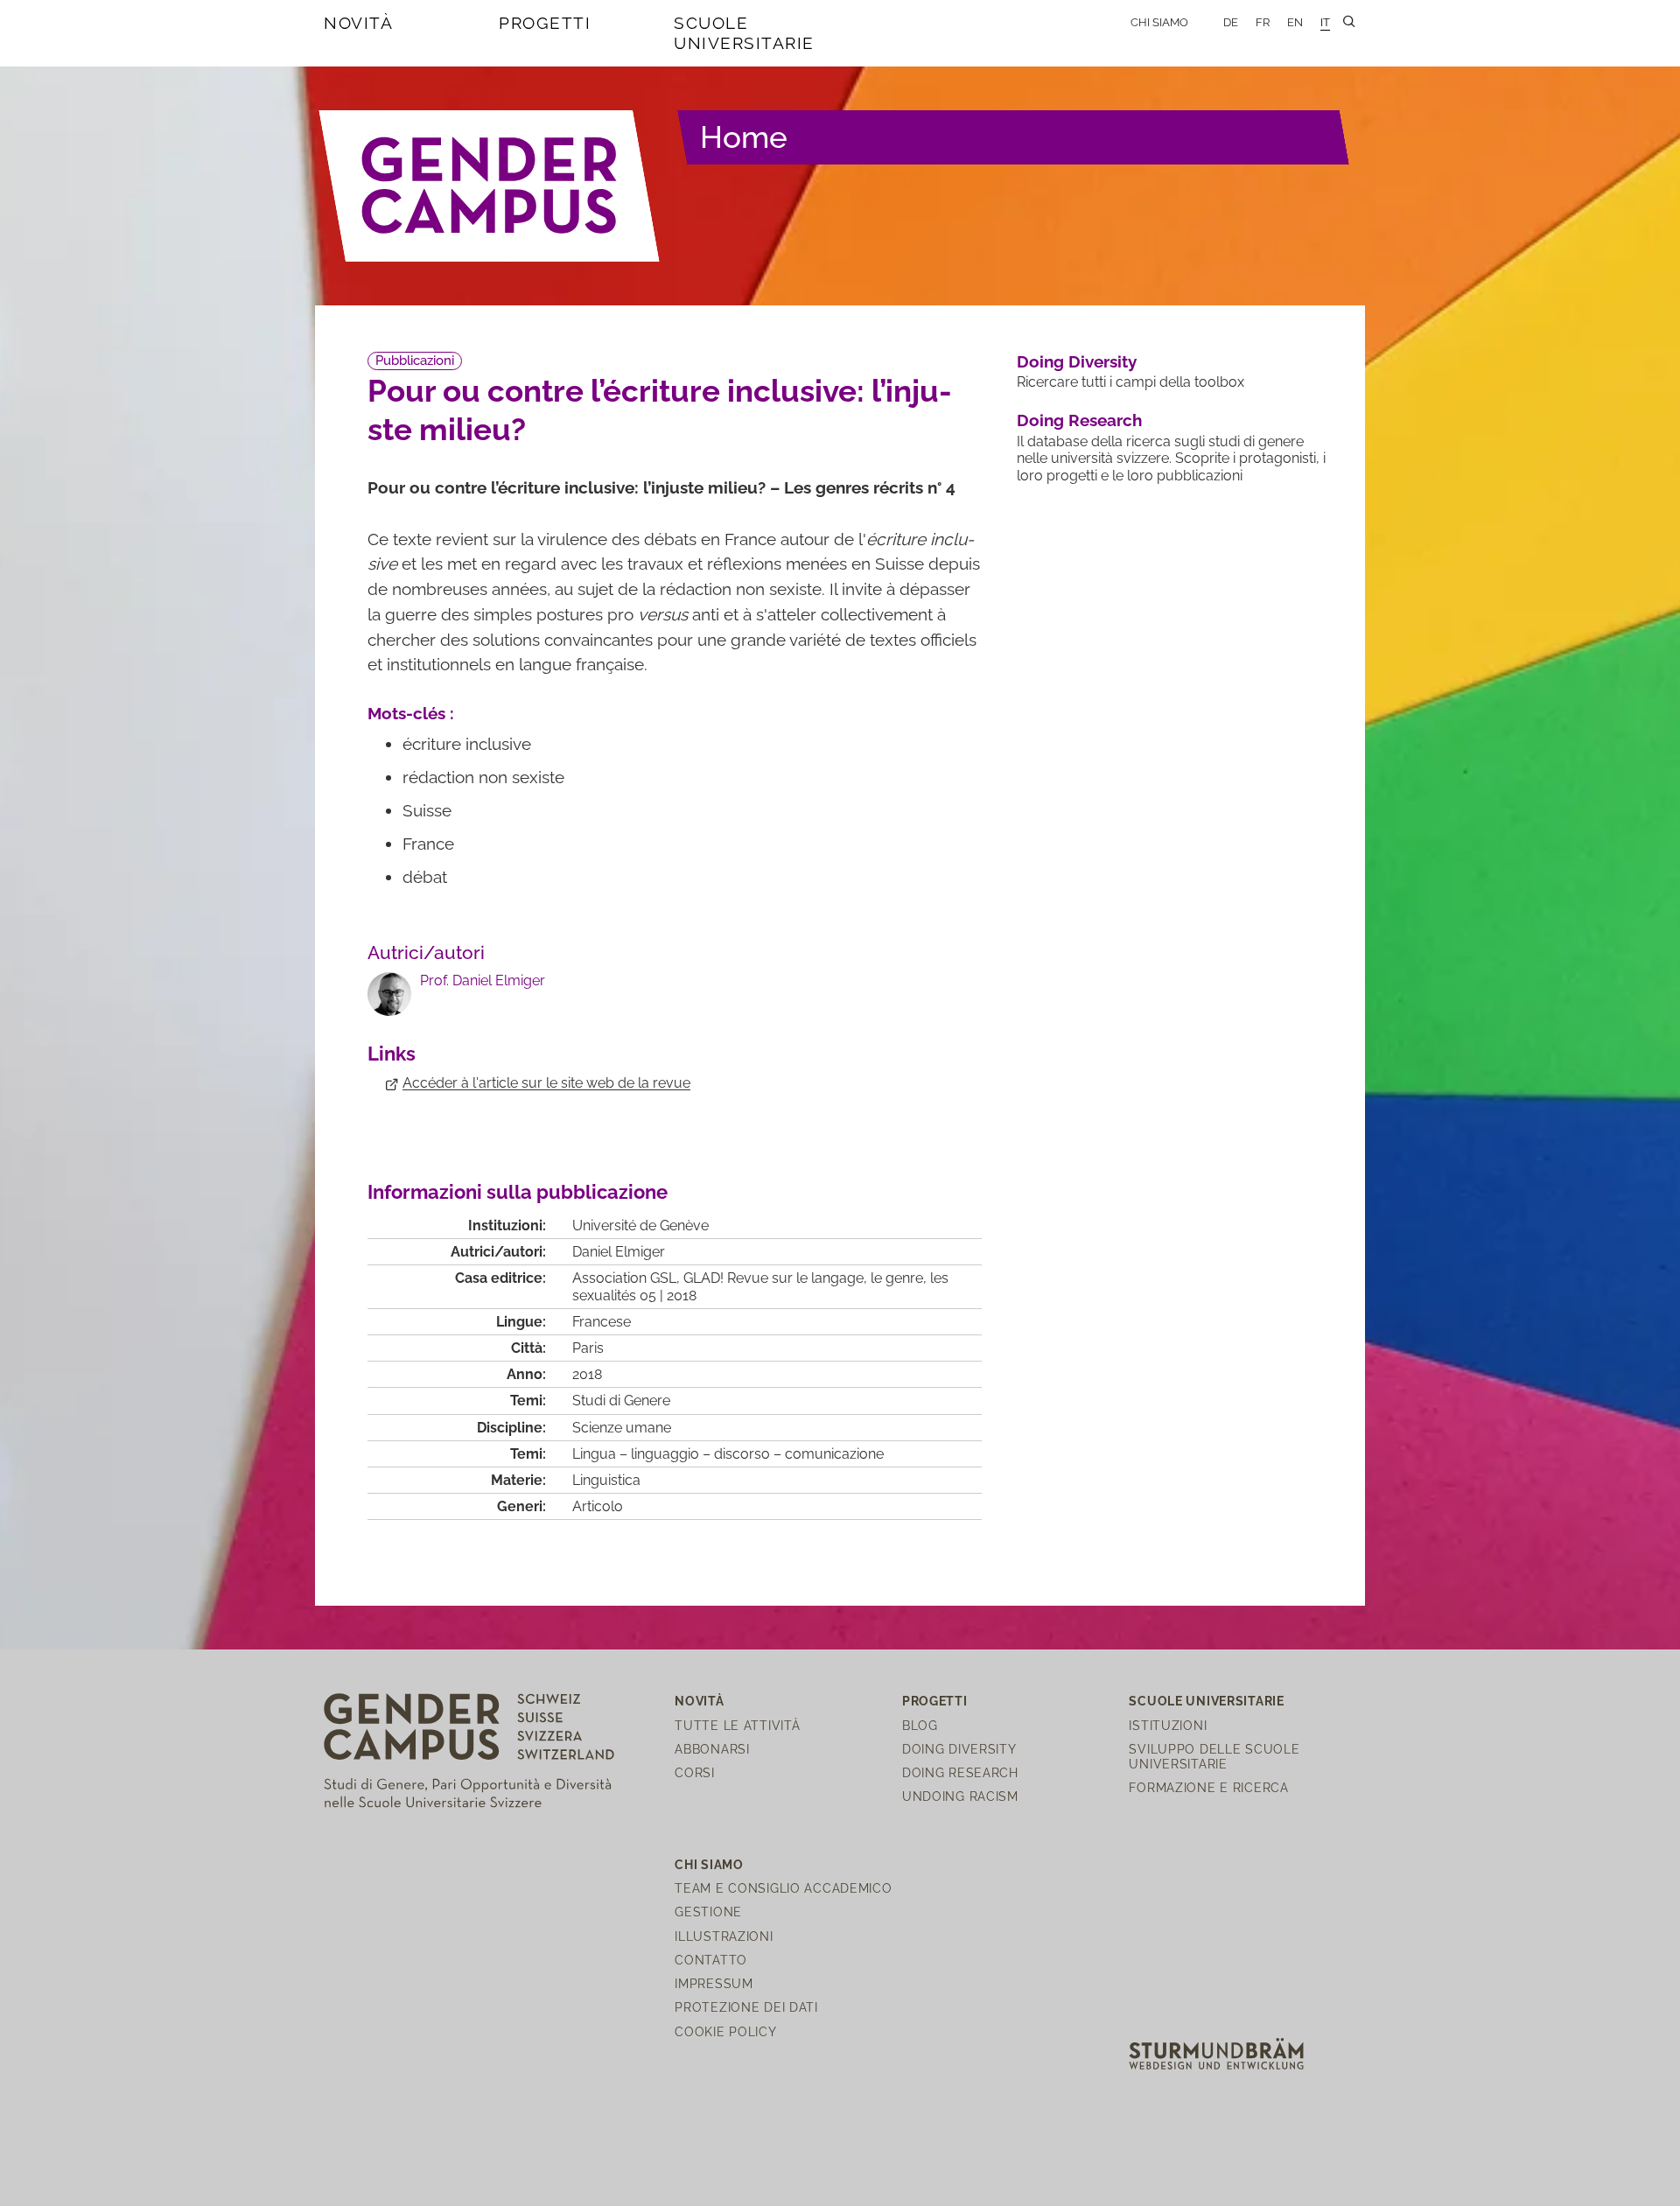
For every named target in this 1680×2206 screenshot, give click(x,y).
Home (744, 137)
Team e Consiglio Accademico (783, 1888)
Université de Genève (640, 1226)
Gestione (708, 1912)
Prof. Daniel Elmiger (483, 980)
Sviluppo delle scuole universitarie (1214, 1756)
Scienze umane (622, 1428)
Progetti (545, 23)
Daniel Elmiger (619, 1252)
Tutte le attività (737, 1725)
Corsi (695, 1772)
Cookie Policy (725, 2031)
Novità (358, 23)
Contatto (711, 1960)
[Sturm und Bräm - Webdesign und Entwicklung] (1216, 2052)
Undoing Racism (960, 1796)
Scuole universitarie (744, 33)
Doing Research (1079, 420)
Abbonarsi (712, 1749)
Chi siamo (1159, 22)
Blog (920, 1725)
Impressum (714, 1983)
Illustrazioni (724, 1936)
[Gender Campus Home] (490, 186)
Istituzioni (1168, 1725)
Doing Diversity (1077, 361)
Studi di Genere (621, 1401)
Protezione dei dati (746, 2007)
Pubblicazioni (415, 361)
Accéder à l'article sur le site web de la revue (546, 1083)
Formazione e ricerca (1208, 1787)
